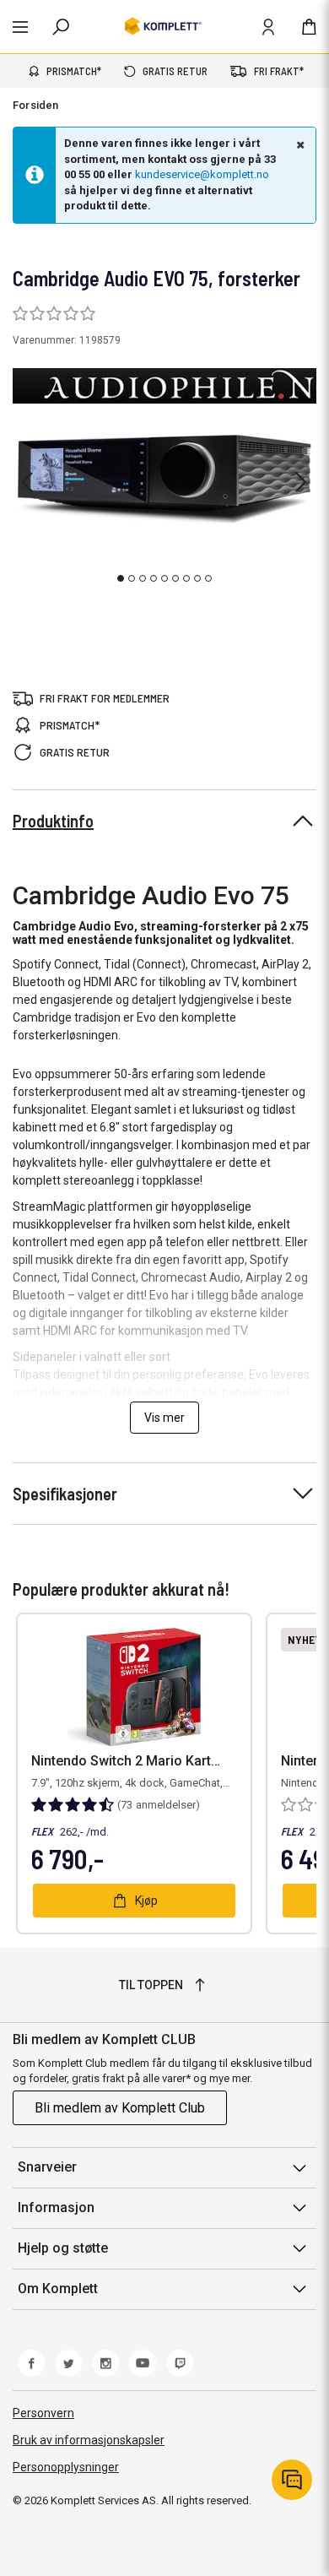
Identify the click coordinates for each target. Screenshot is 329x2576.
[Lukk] (299, 144)
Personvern (43, 2413)
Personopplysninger (66, 2467)
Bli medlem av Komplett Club (120, 2108)
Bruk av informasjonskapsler (89, 2440)
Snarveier (47, 2167)
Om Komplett (58, 2289)
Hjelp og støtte (63, 2248)
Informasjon (56, 2207)
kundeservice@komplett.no (202, 174)
